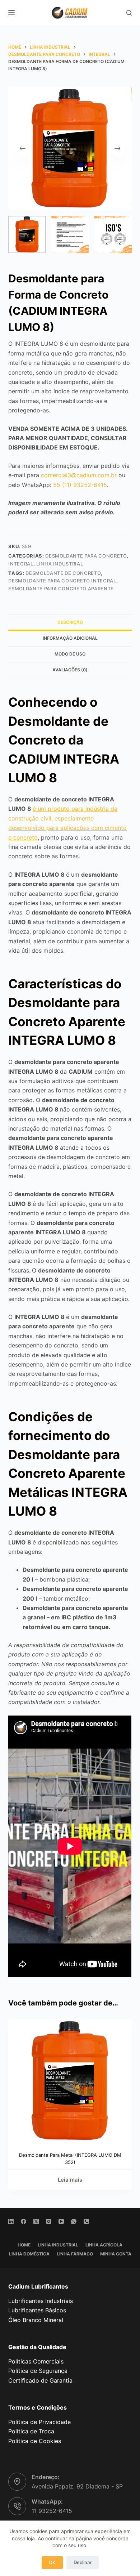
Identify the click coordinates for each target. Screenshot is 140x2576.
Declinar (83, 2562)
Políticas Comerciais (36, 2361)
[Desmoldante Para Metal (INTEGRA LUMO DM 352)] (70, 2081)
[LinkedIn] (11, 2221)
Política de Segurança (38, 2371)
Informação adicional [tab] (70, 638)
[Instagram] (49, 2221)
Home (24, 2245)
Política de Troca (31, 2431)
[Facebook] (24, 2221)
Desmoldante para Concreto (86, 556)
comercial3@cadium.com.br (79, 475)
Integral (21, 564)
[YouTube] (61, 2221)
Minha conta (116, 2254)
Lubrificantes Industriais (41, 2301)
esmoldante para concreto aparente (61, 589)
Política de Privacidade (39, 2422)
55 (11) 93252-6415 (80, 485)
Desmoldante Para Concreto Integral (62, 581)
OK (52, 2562)
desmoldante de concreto (63, 573)
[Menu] (11, 13)
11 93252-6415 (52, 2511)
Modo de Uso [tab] (70, 654)
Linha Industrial (60, 564)
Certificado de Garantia (40, 2380)
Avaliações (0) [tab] (70, 670)
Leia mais (70, 2180)
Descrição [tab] (70, 622)
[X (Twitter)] (36, 2221)
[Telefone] (86, 2221)
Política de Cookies (35, 2441)
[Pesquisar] (129, 13)
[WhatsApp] (74, 2221)
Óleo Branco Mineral (36, 2320)
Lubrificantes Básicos (37, 2310)
